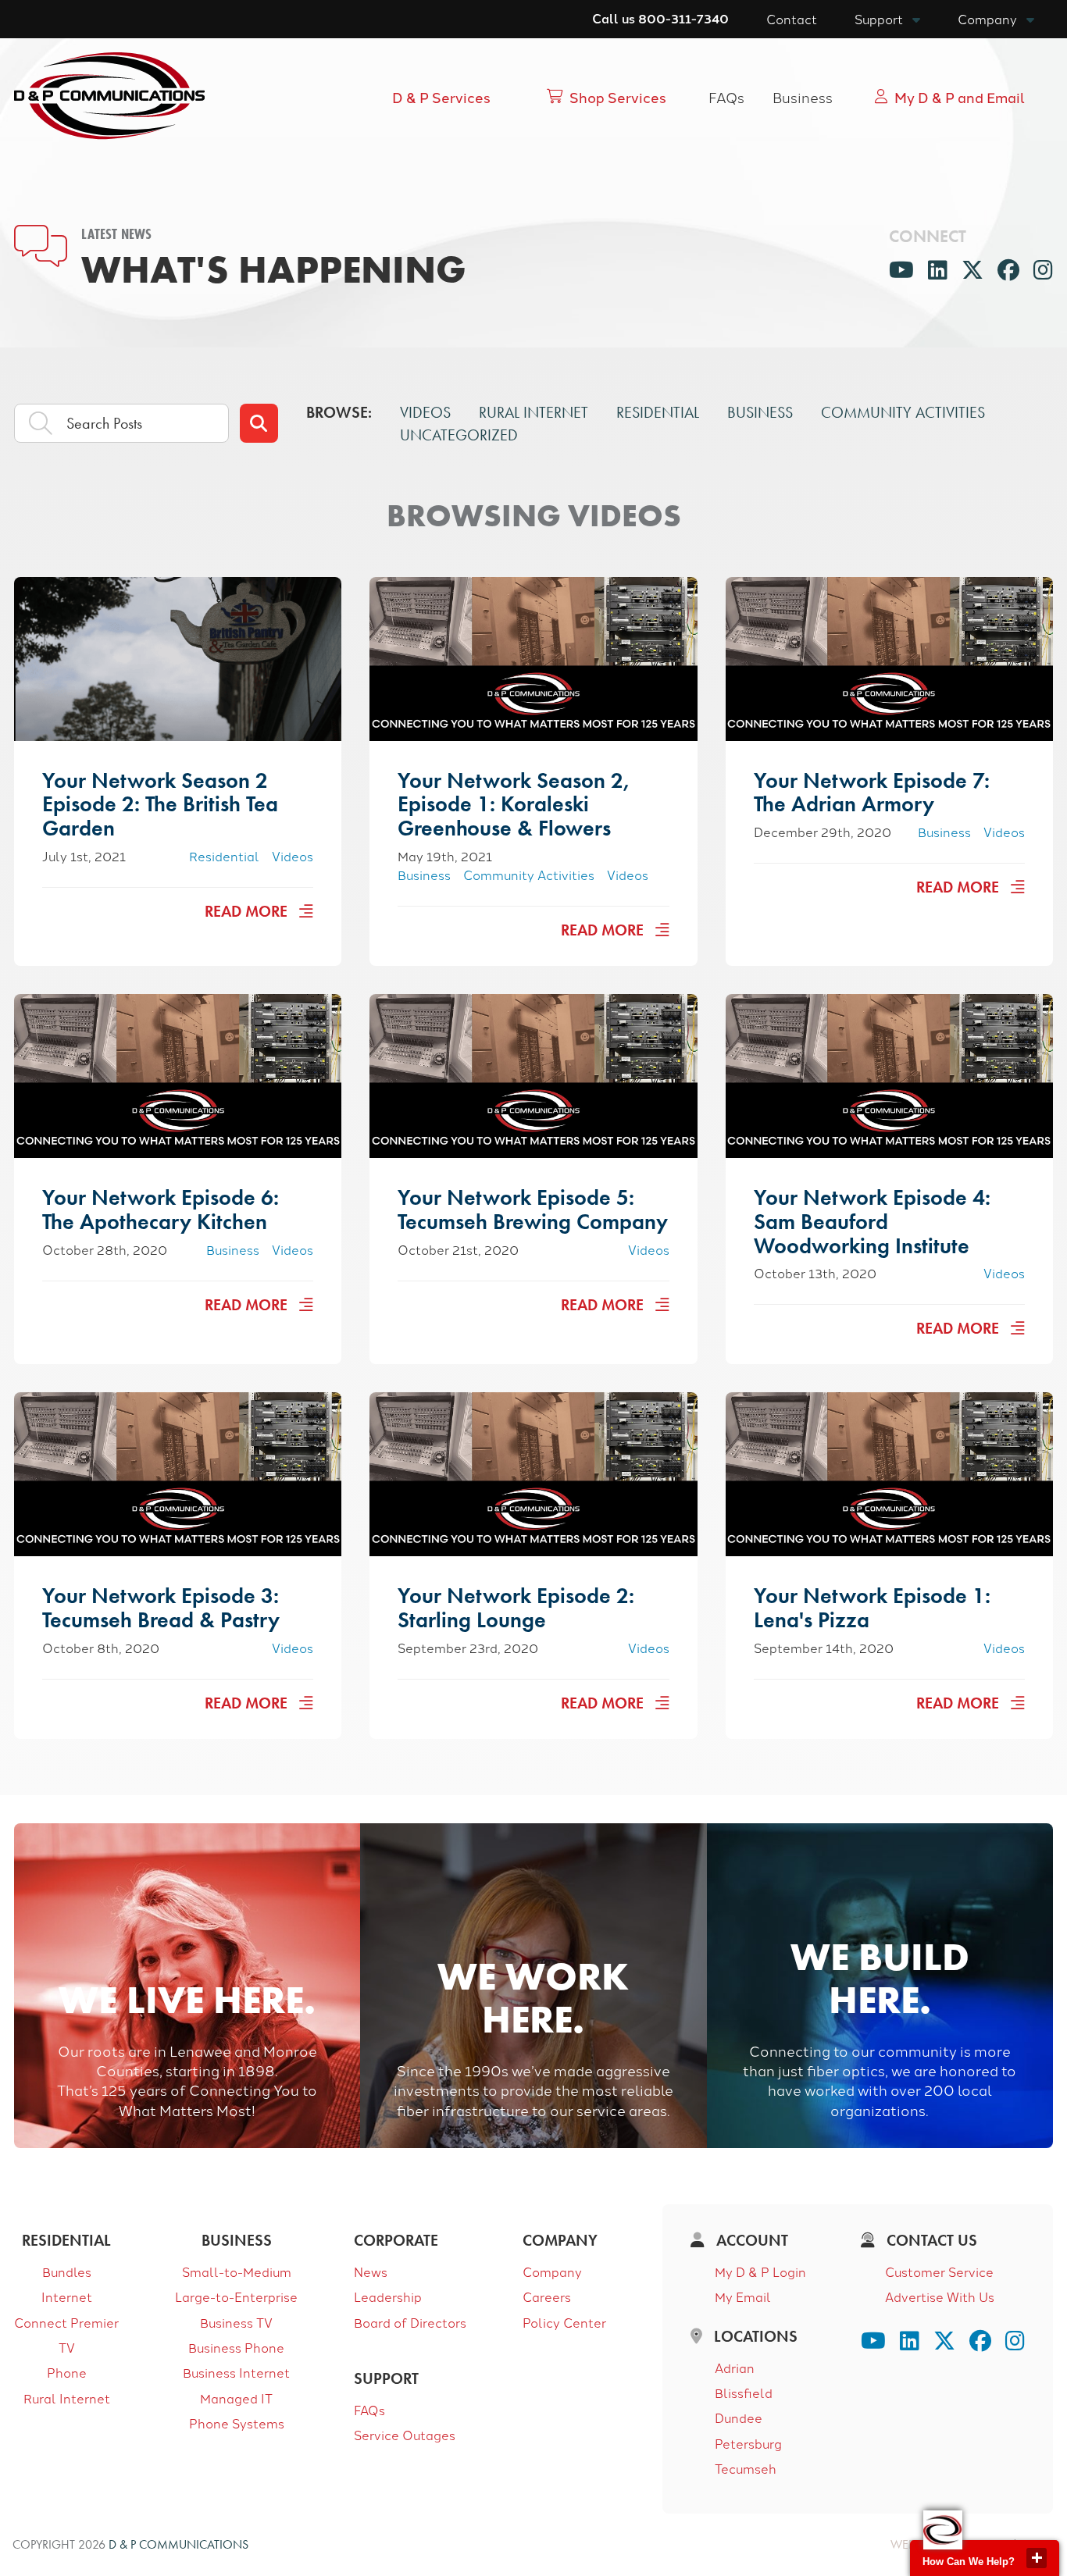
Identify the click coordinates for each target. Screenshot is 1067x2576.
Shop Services (618, 97)
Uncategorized (459, 435)
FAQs (726, 97)
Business (803, 97)
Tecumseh (746, 2468)
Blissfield (744, 2393)
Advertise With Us (940, 2296)
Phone (67, 2372)
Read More (248, 911)
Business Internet (236, 2372)
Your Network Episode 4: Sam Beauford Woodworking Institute (872, 1222)
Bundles (67, 2271)
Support (879, 19)
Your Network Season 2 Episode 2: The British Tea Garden (160, 805)
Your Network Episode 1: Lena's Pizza (872, 1608)
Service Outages (405, 2435)
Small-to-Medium (237, 2271)
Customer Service (939, 2271)
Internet (67, 2296)
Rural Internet (533, 412)
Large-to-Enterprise (236, 2296)
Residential (658, 412)
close (1037, 2558)
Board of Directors (410, 2322)
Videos (425, 412)
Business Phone (236, 2347)
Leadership (388, 2296)
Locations (754, 2336)
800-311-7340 (683, 18)
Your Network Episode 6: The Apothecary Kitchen (161, 1210)
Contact (792, 19)
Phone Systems (237, 2423)
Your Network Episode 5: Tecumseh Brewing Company (533, 1210)
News (371, 2271)
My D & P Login (760, 2271)
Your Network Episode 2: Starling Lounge (516, 1608)
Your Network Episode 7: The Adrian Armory (872, 793)
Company (987, 19)
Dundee (739, 2417)
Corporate (396, 2240)
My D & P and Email (960, 97)
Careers (547, 2296)
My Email (743, 2296)
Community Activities (903, 412)
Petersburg (748, 2443)
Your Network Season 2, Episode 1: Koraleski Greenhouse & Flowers (514, 805)
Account (750, 2240)
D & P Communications (178, 2544)
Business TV (236, 2322)
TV (67, 2347)
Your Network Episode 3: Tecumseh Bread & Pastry (161, 1608)
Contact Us (930, 2240)
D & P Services (441, 97)
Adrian (735, 2368)
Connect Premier (66, 2322)
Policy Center (564, 2322)
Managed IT (236, 2398)
